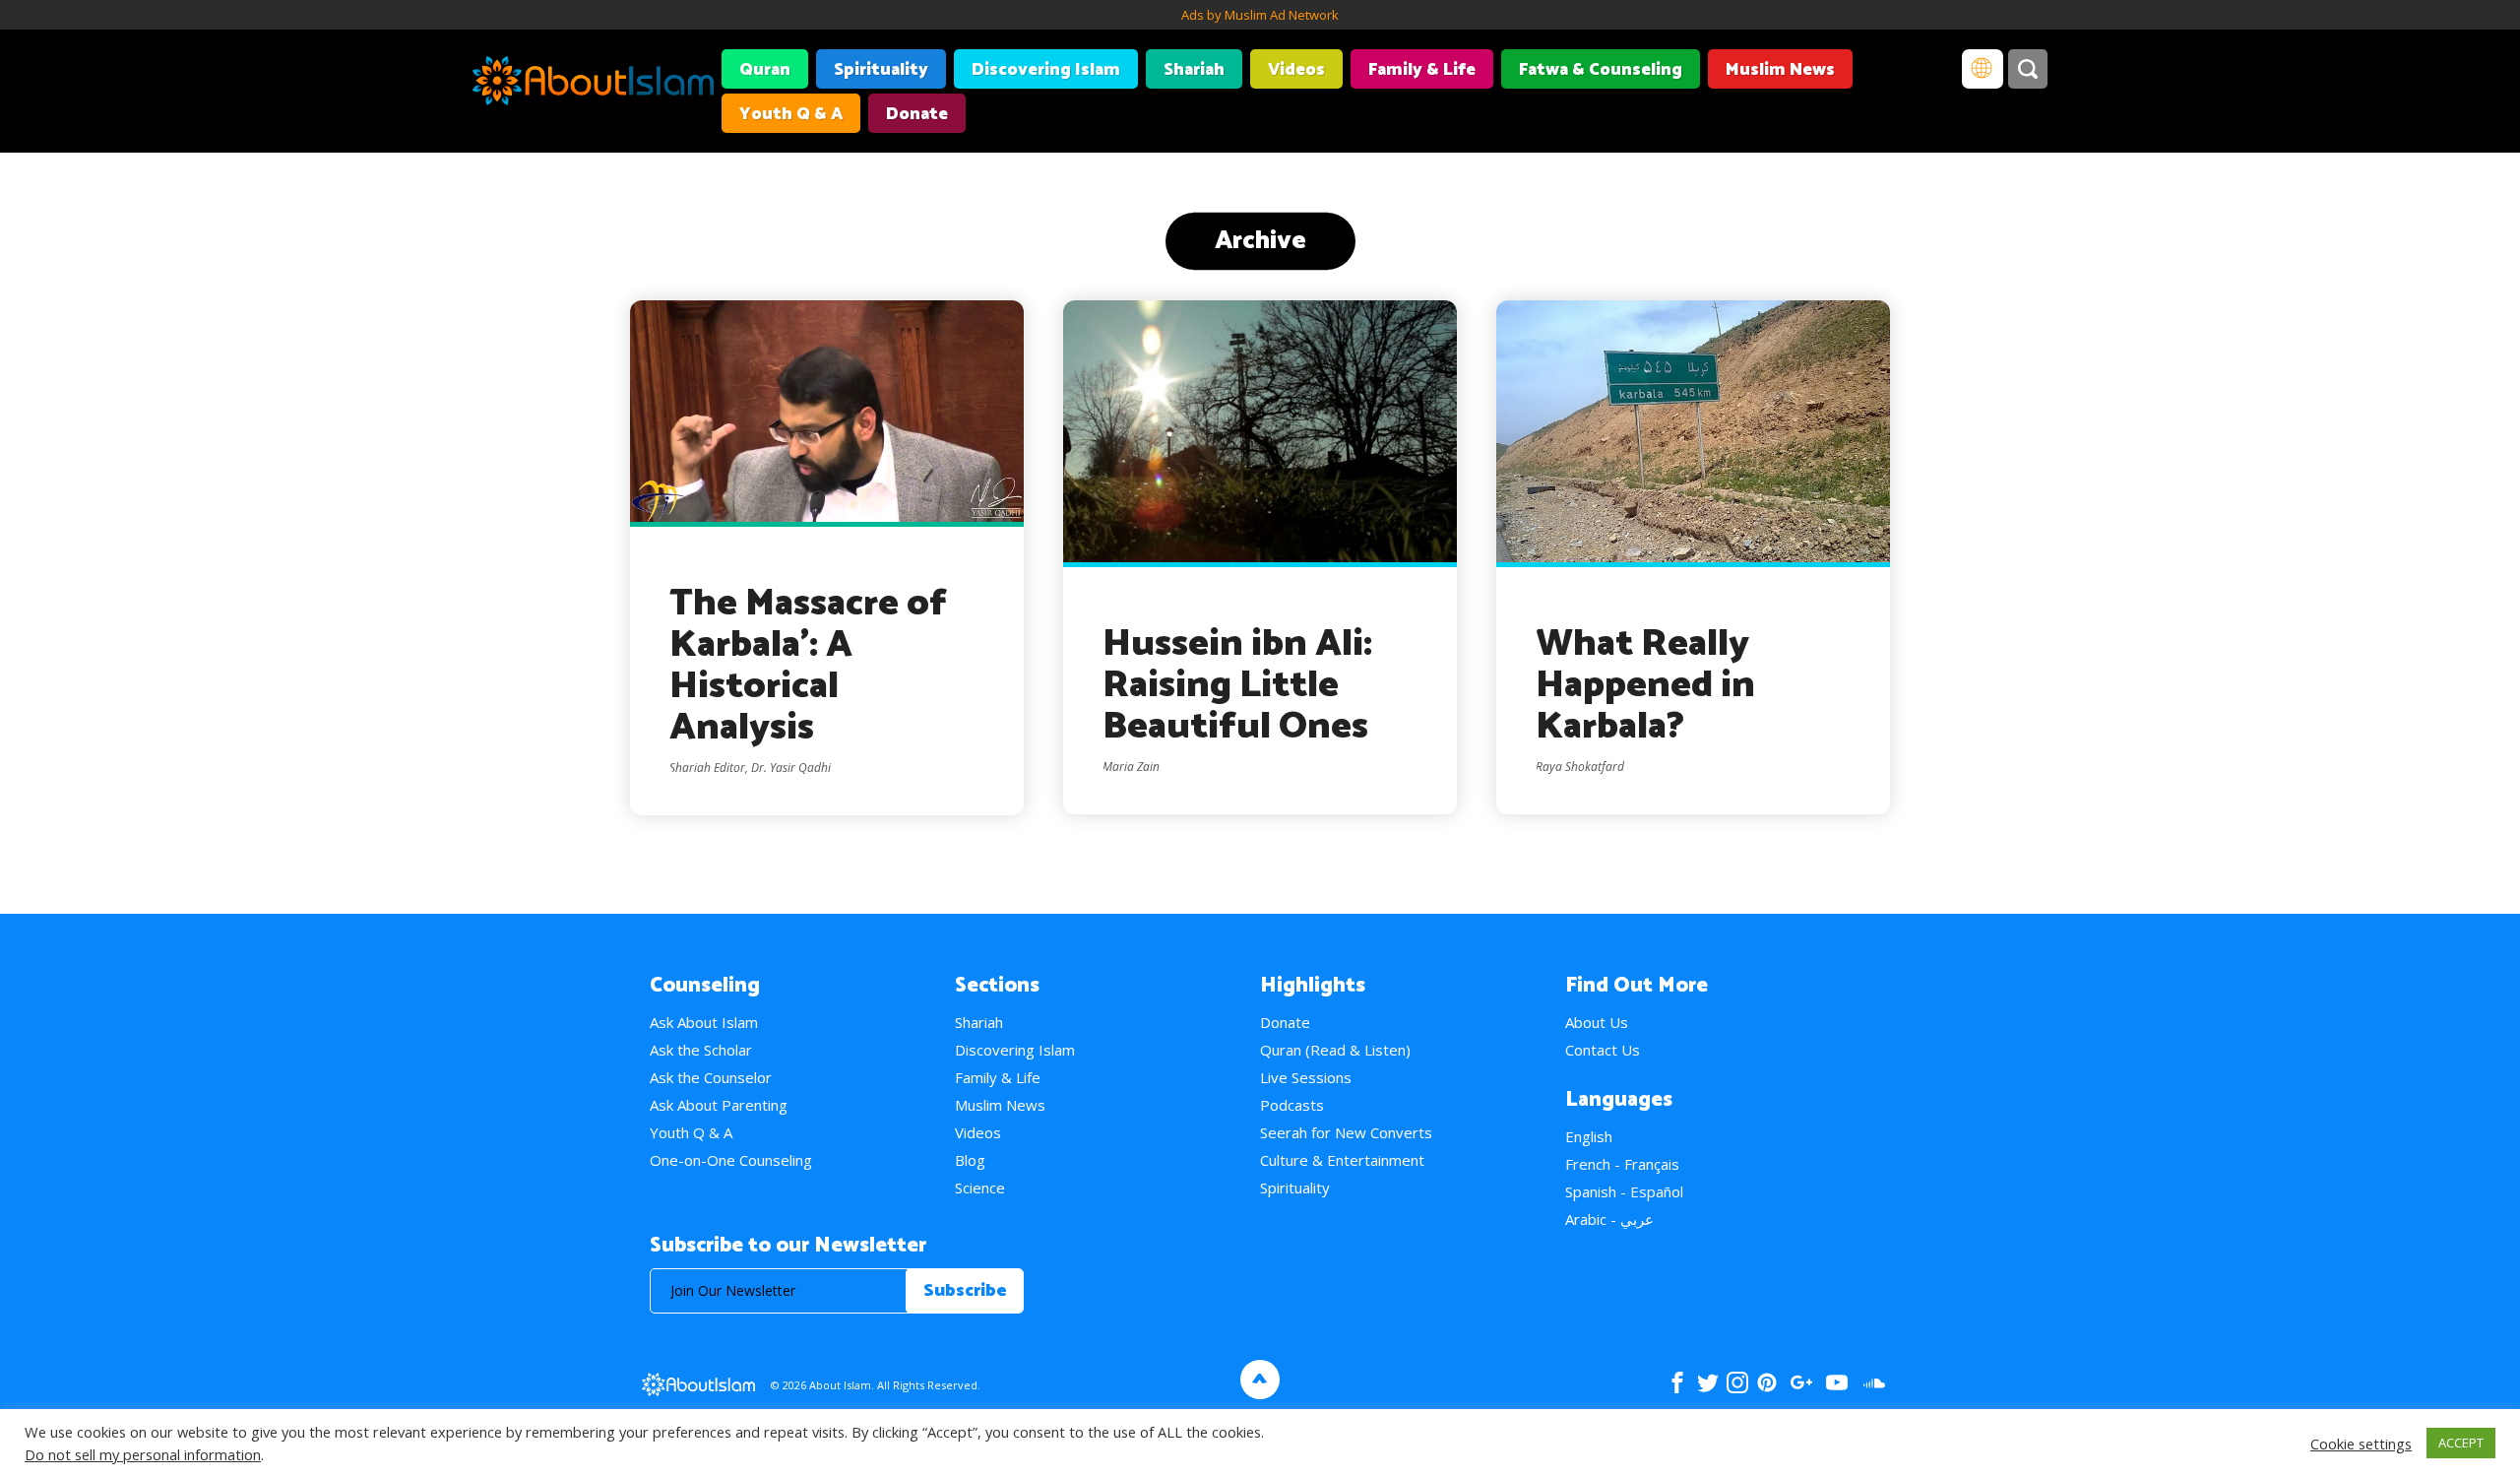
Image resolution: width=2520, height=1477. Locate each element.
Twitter (1707, 1382)
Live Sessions (1306, 1077)
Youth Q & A (791, 114)
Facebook (1677, 1382)
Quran (765, 70)
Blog (970, 1160)
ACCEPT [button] (2461, 1443)
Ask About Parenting (719, 1105)
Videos (1296, 70)
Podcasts (1292, 1105)
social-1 (1874, 1382)
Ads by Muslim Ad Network (1260, 15)
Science (980, 1188)
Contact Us (1603, 1050)
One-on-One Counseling (731, 1160)
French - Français (1622, 1164)
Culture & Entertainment (1342, 1160)
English (1589, 1136)
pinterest (1767, 1382)
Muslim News (1780, 70)
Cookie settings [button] (2361, 1444)
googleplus (1801, 1382)
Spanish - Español (1624, 1191)
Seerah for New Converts (1346, 1132)
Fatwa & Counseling (1601, 70)
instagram (1737, 1382)
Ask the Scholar (701, 1050)
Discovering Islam (1046, 70)
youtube (1837, 1382)
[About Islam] (593, 84)
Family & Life (1422, 70)
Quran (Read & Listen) (1335, 1050)
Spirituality (881, 70)
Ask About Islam (704, 1022)
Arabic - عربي (1609, 1219)
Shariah (1194, 70)
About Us (1597, 1022)
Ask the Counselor (711, 1077)
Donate (917, 114)
